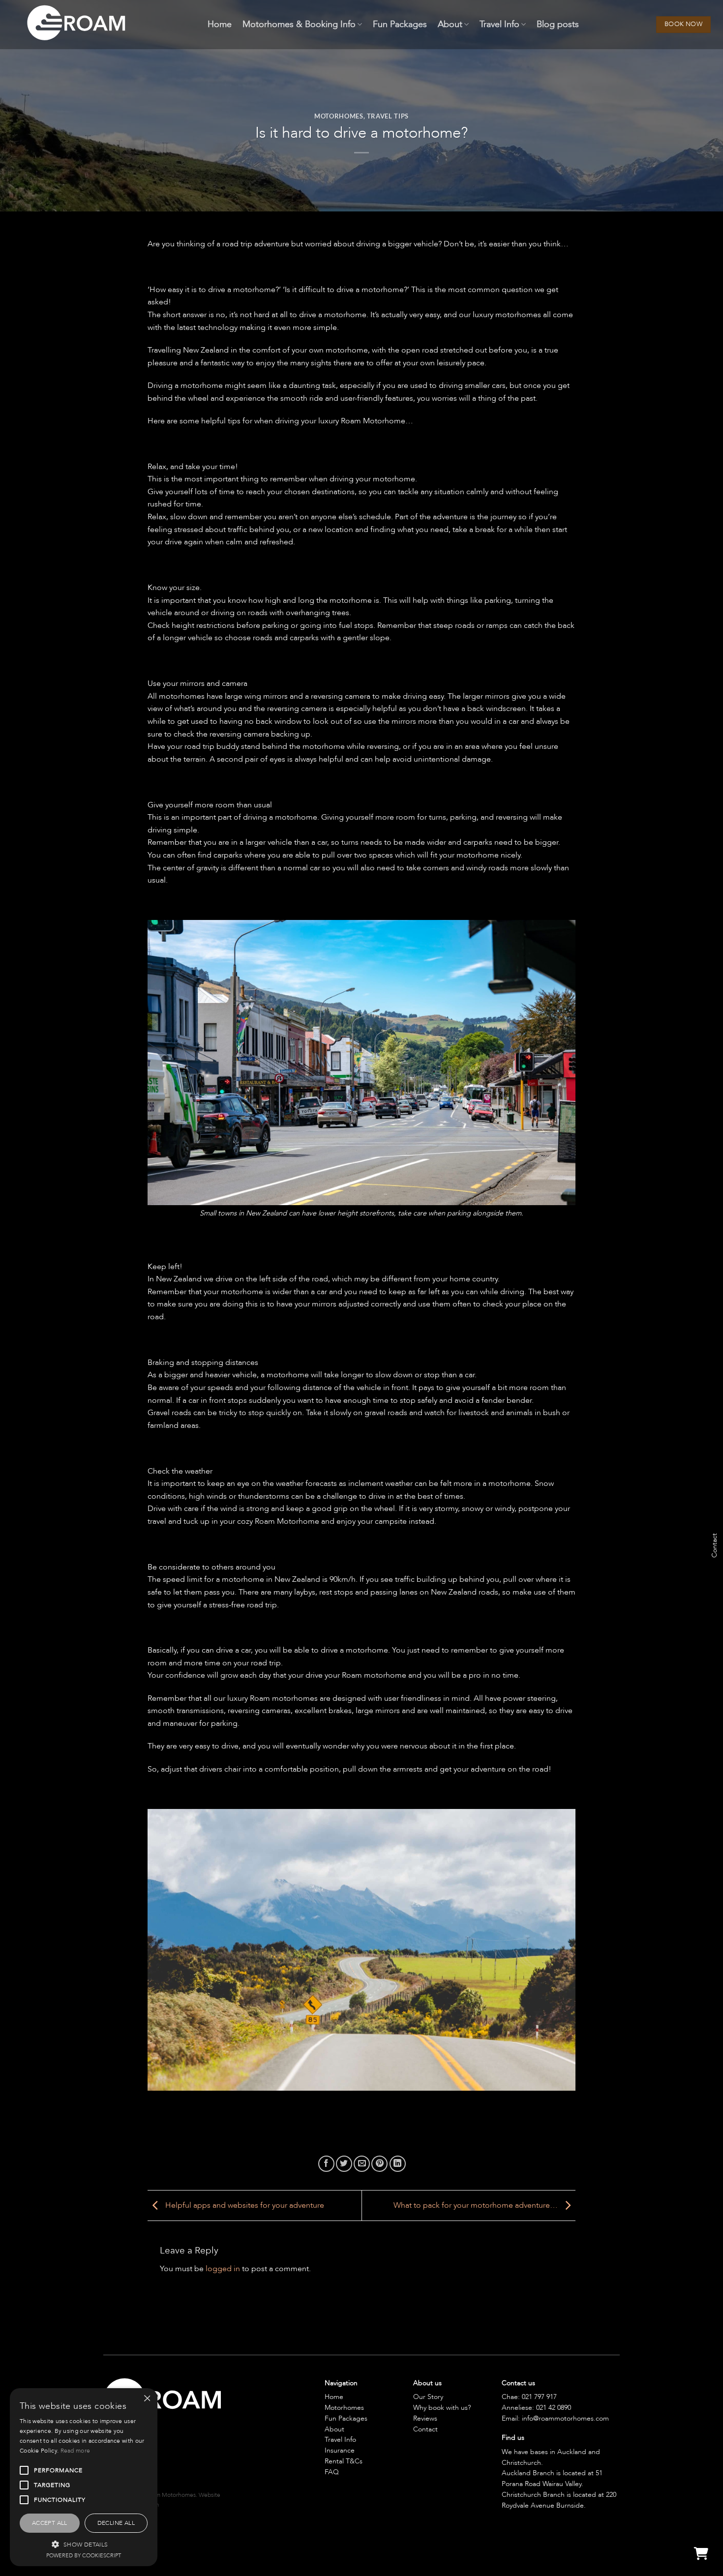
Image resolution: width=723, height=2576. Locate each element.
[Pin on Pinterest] (379, 2164)
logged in (223, 2269)
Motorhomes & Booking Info (299, 24)
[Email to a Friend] (362, 2164)
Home (220, 24)
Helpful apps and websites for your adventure (244, 2205)
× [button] (146, 2399)
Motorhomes (339, 116)
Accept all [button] (50, 2523)
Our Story (428, 2397)
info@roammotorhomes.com (565, 2418)
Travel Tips (388, 116)
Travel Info (499, 24)
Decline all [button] (116, 2523)
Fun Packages (400, 24)
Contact (425, 2429)
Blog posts (558, 24)
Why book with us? (442, 2408)
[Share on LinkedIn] (398, 2164)
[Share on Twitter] (344, 2164)
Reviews (425, 2418)
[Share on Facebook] (326, 2164)
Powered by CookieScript (84, 2556)
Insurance (340, 2450)
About (450, 24)
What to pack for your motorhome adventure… (477, 2205)
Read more (75, 2451)
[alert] (84, 2477)
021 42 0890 (554, 2408)
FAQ (332, 2472)
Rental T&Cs (344, 2461)
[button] (84, 2544)
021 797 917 (539, 2397)
